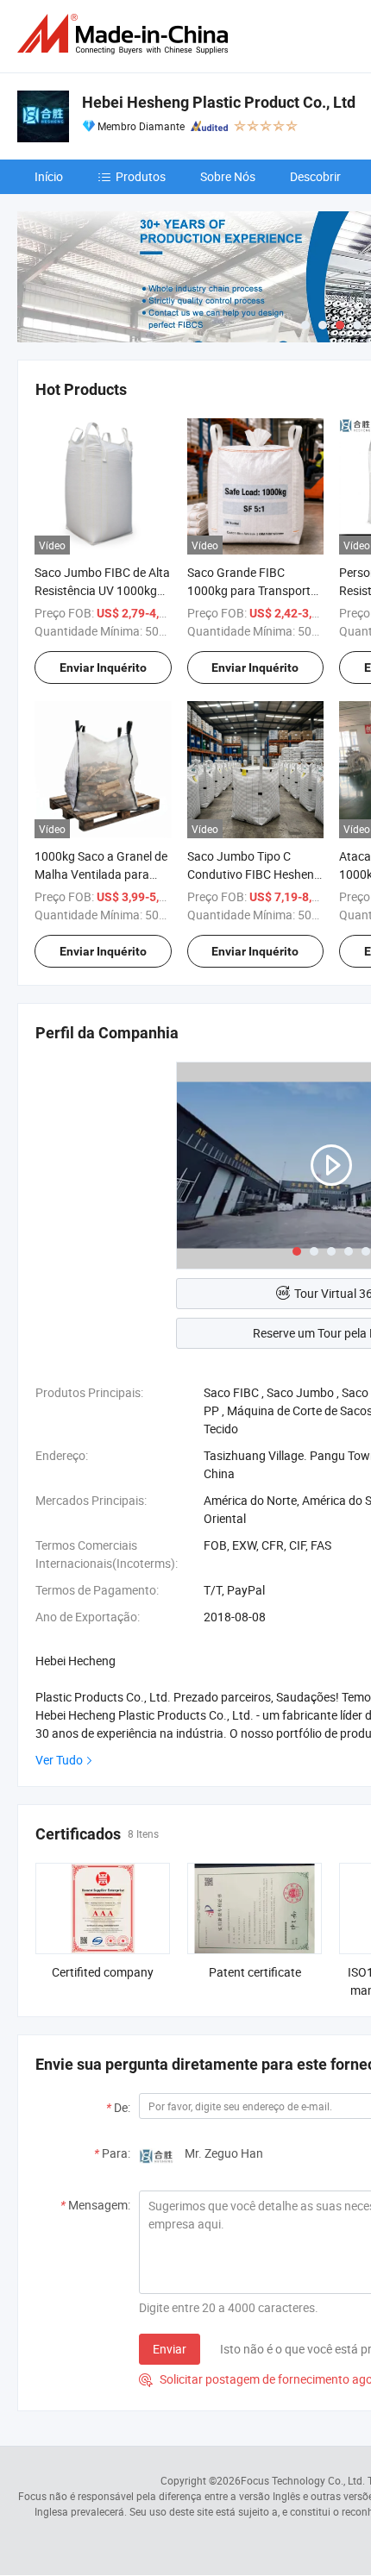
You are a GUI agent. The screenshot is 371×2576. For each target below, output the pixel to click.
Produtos (141, 176)
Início (49, 176)
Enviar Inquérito (103, 668)
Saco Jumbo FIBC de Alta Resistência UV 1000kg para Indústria (102, 590)
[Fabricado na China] (126, 34)
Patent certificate (255, 1972)
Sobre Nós (228, 176)
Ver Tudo (59, 1760)
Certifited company (103, 1972)
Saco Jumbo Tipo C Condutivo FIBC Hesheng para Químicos (254, 874)
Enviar (170, 2349)
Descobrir (315, 176)
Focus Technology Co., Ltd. (303, 2480)
